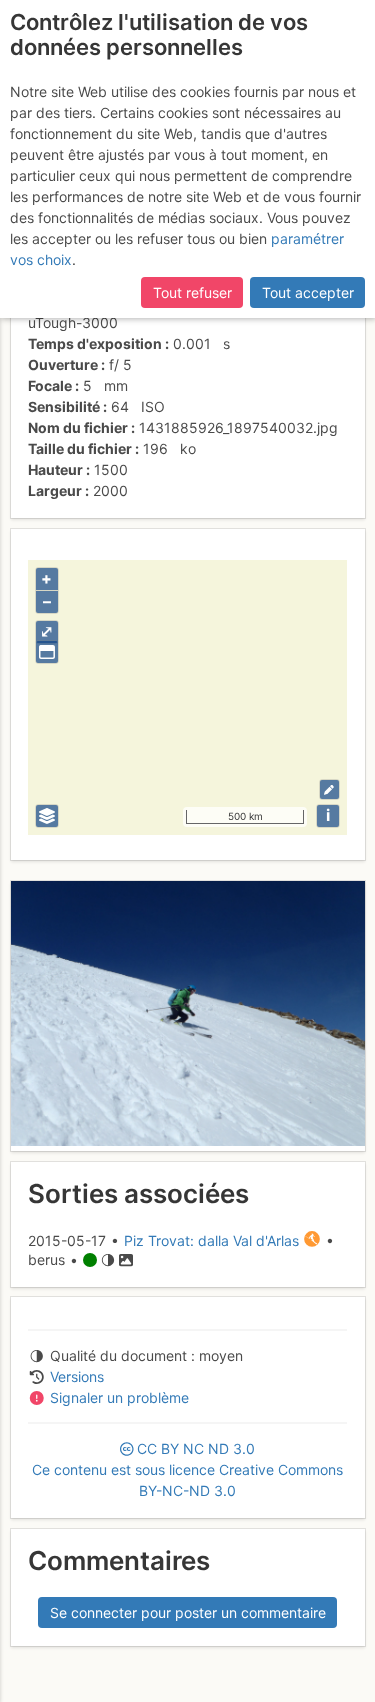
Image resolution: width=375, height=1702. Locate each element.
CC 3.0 (187, 1469)
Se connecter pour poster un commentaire (188, 1612)
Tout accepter (308, 292)
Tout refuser (192, 292)
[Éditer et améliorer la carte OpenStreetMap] (329, 789)
